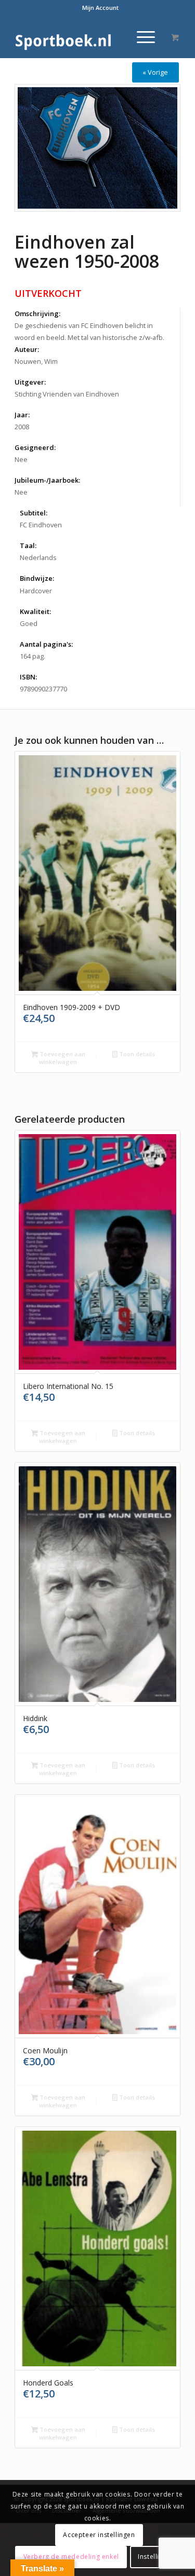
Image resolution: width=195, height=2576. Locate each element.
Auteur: (27, 349)
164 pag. (32, 656)
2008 (22, 427)
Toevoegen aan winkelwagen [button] (62, 1058)
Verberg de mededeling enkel (71, 2557)
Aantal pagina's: (46, 644)
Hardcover (36, 591)
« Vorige (155, 72)
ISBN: (28, 677)
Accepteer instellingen (99, 2535)
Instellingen (156, 2557)
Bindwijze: (37, 578)
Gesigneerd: (35, 447)
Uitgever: (30, 382)
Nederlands (38, 557)
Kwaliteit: (35, 611)
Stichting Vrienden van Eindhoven (67, 394)
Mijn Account (100, 8)
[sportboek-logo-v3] (81, 37)
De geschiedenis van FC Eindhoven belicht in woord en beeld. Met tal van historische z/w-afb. (89, 331)
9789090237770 (43, 689)
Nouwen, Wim (36, 361)
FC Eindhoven (41, 525)
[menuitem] (100, 8)
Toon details (136, 1054)
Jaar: (22, 415)
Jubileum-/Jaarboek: (47, 480)
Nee (21, 459)
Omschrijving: (37, 314)
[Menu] (141, 37)
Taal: (28, 546)
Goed (29, 623)
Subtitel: (34, 513)
